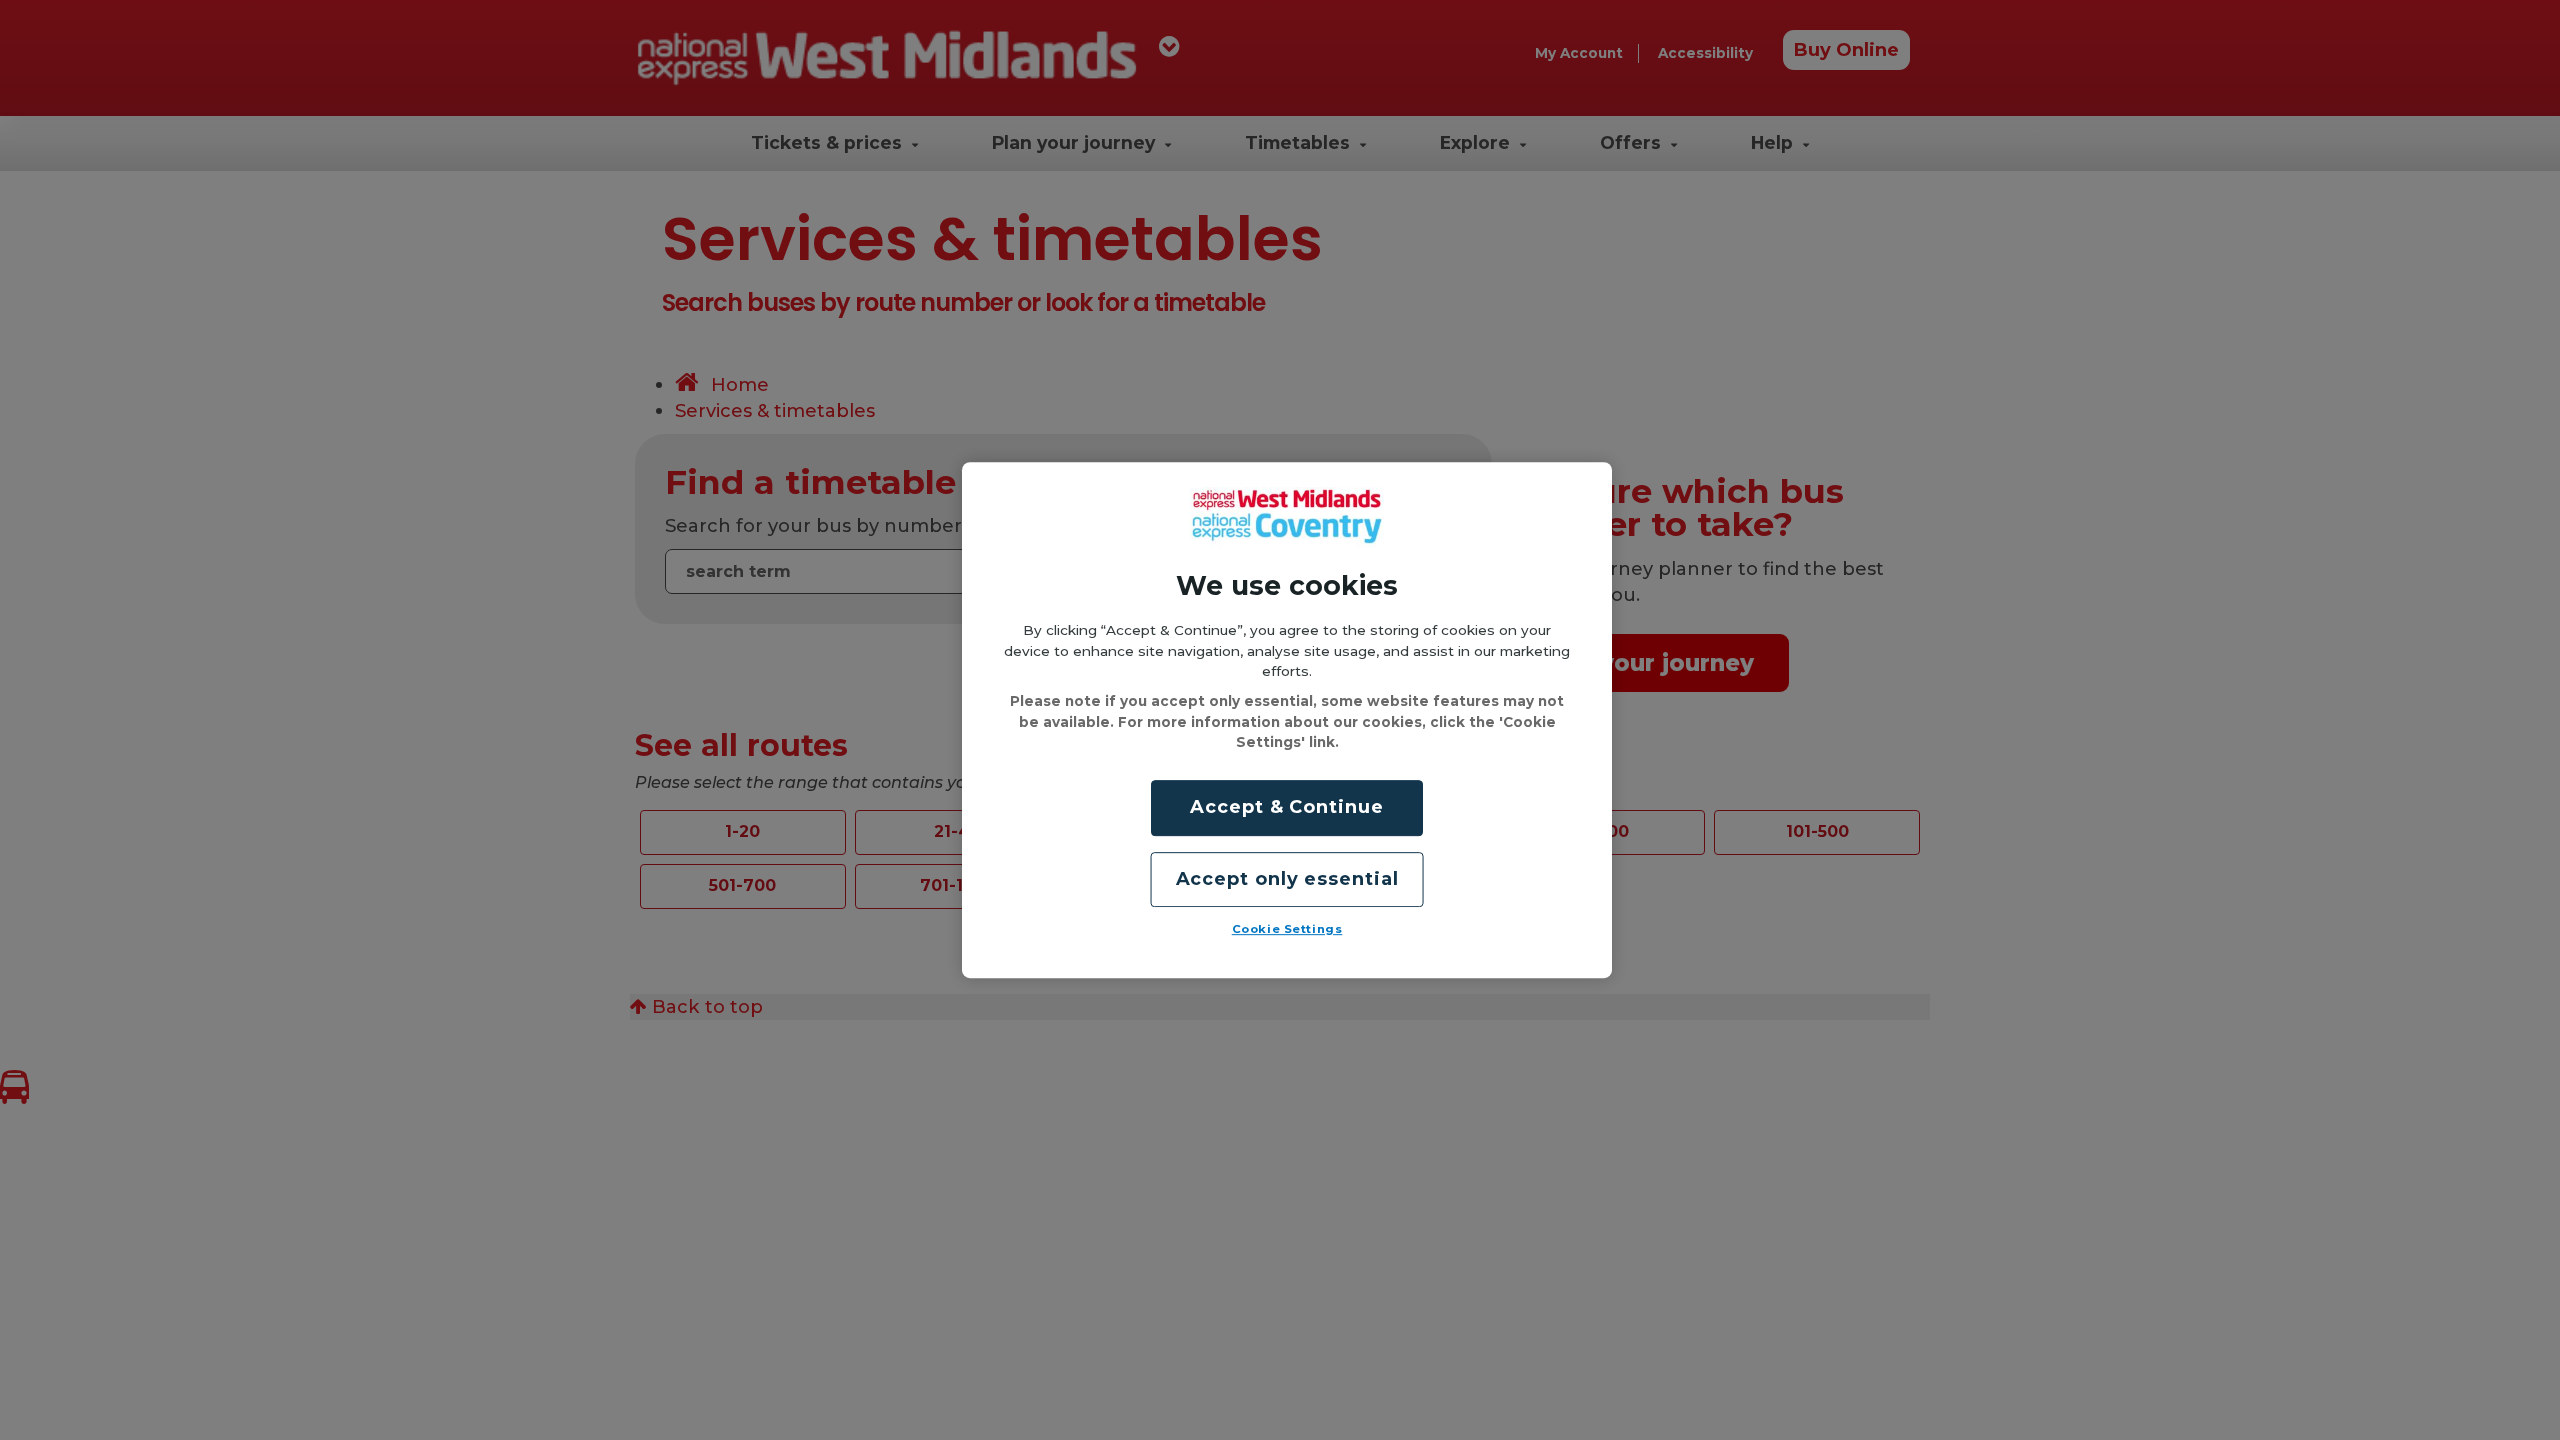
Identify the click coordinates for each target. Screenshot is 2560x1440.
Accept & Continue (1286, 808)
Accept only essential (1287, 879)
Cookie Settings (1287, 929)
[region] (1287, 720)
